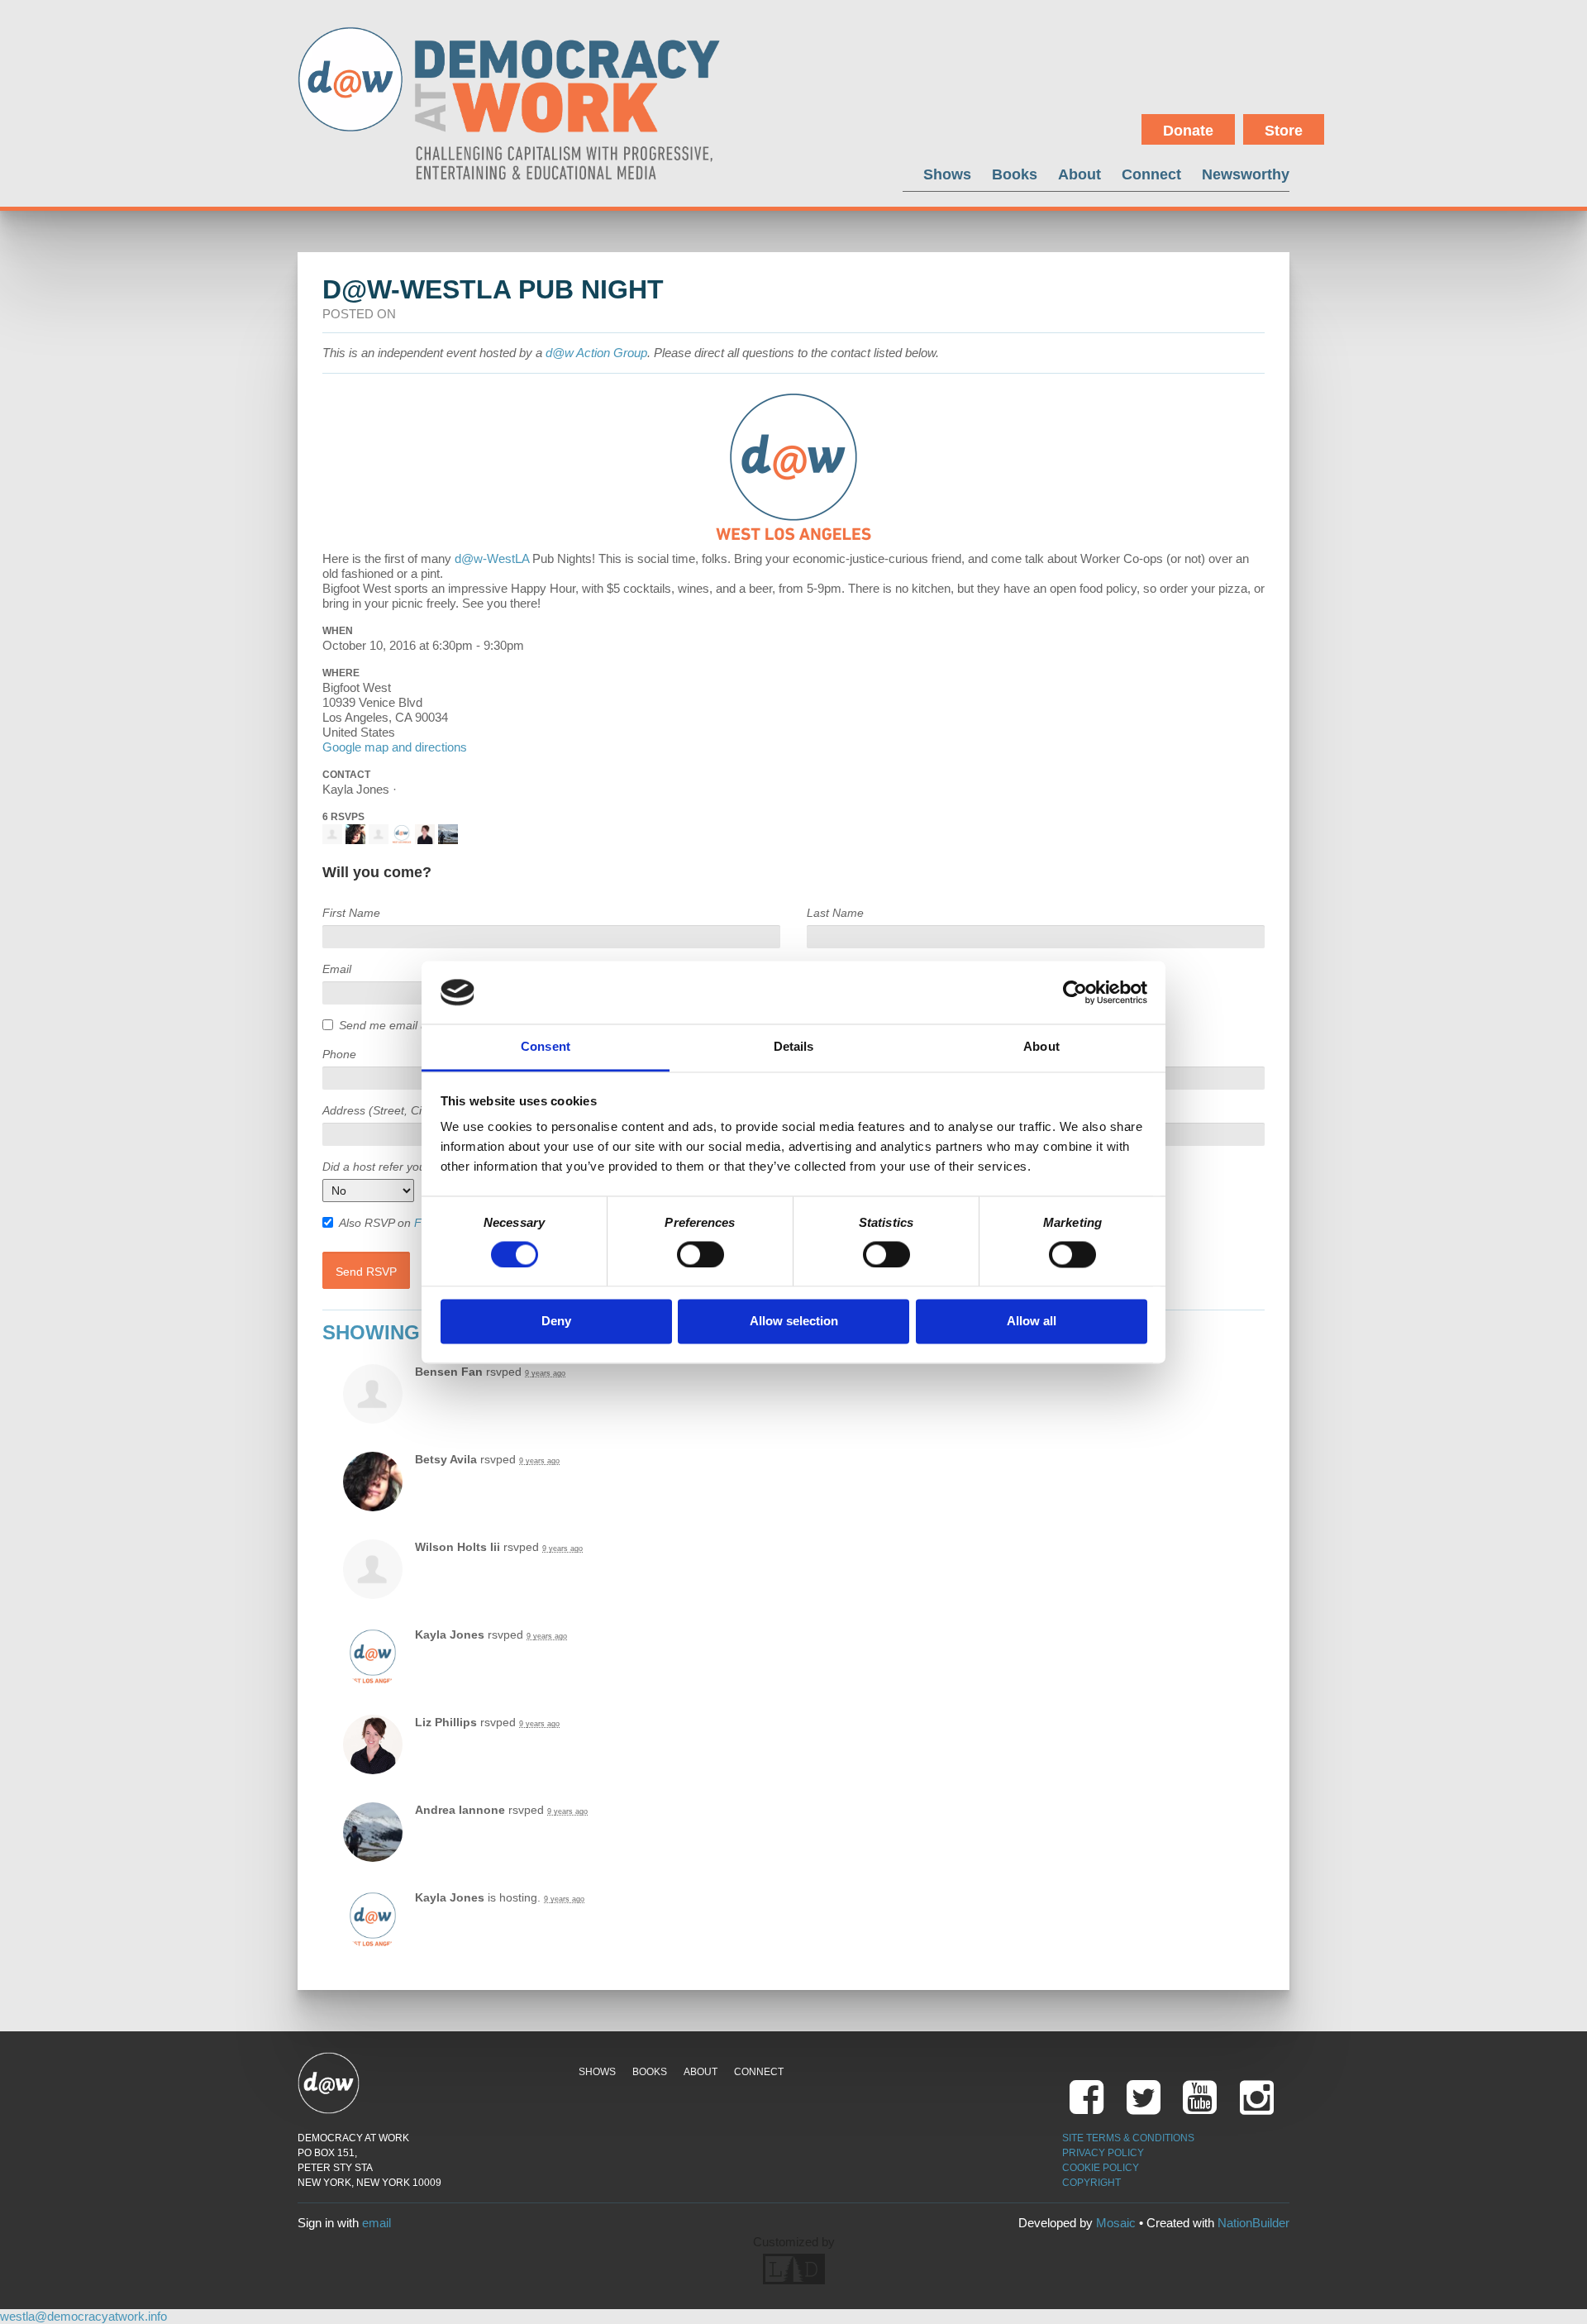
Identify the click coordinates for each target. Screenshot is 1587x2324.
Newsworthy (1246, 174)
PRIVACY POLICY (1103, 2153)
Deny (556, 1322)
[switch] (701, 1254)
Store (1284, 131)
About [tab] (1041, 1047)
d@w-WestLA (492, 558)
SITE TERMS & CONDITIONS (1128, 2138)
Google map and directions (395, 747)
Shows (947, 174)
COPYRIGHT (1091, 2183)
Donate (1188, 131)
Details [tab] (794, 1047)
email (376, 2223)
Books (1015, 174)
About (1079, 174)
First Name (351, 913)
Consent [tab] (546, 1047)
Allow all (1032, 1322)
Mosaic (1116, 2223)
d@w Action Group (596, 353)
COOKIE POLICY (1101, 2168)
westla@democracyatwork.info (83, 2316)
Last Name (835, 913)
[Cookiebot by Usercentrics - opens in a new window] (1075, 992)
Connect (1151, 174)
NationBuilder (1253, 2223)
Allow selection (794, 1322)
